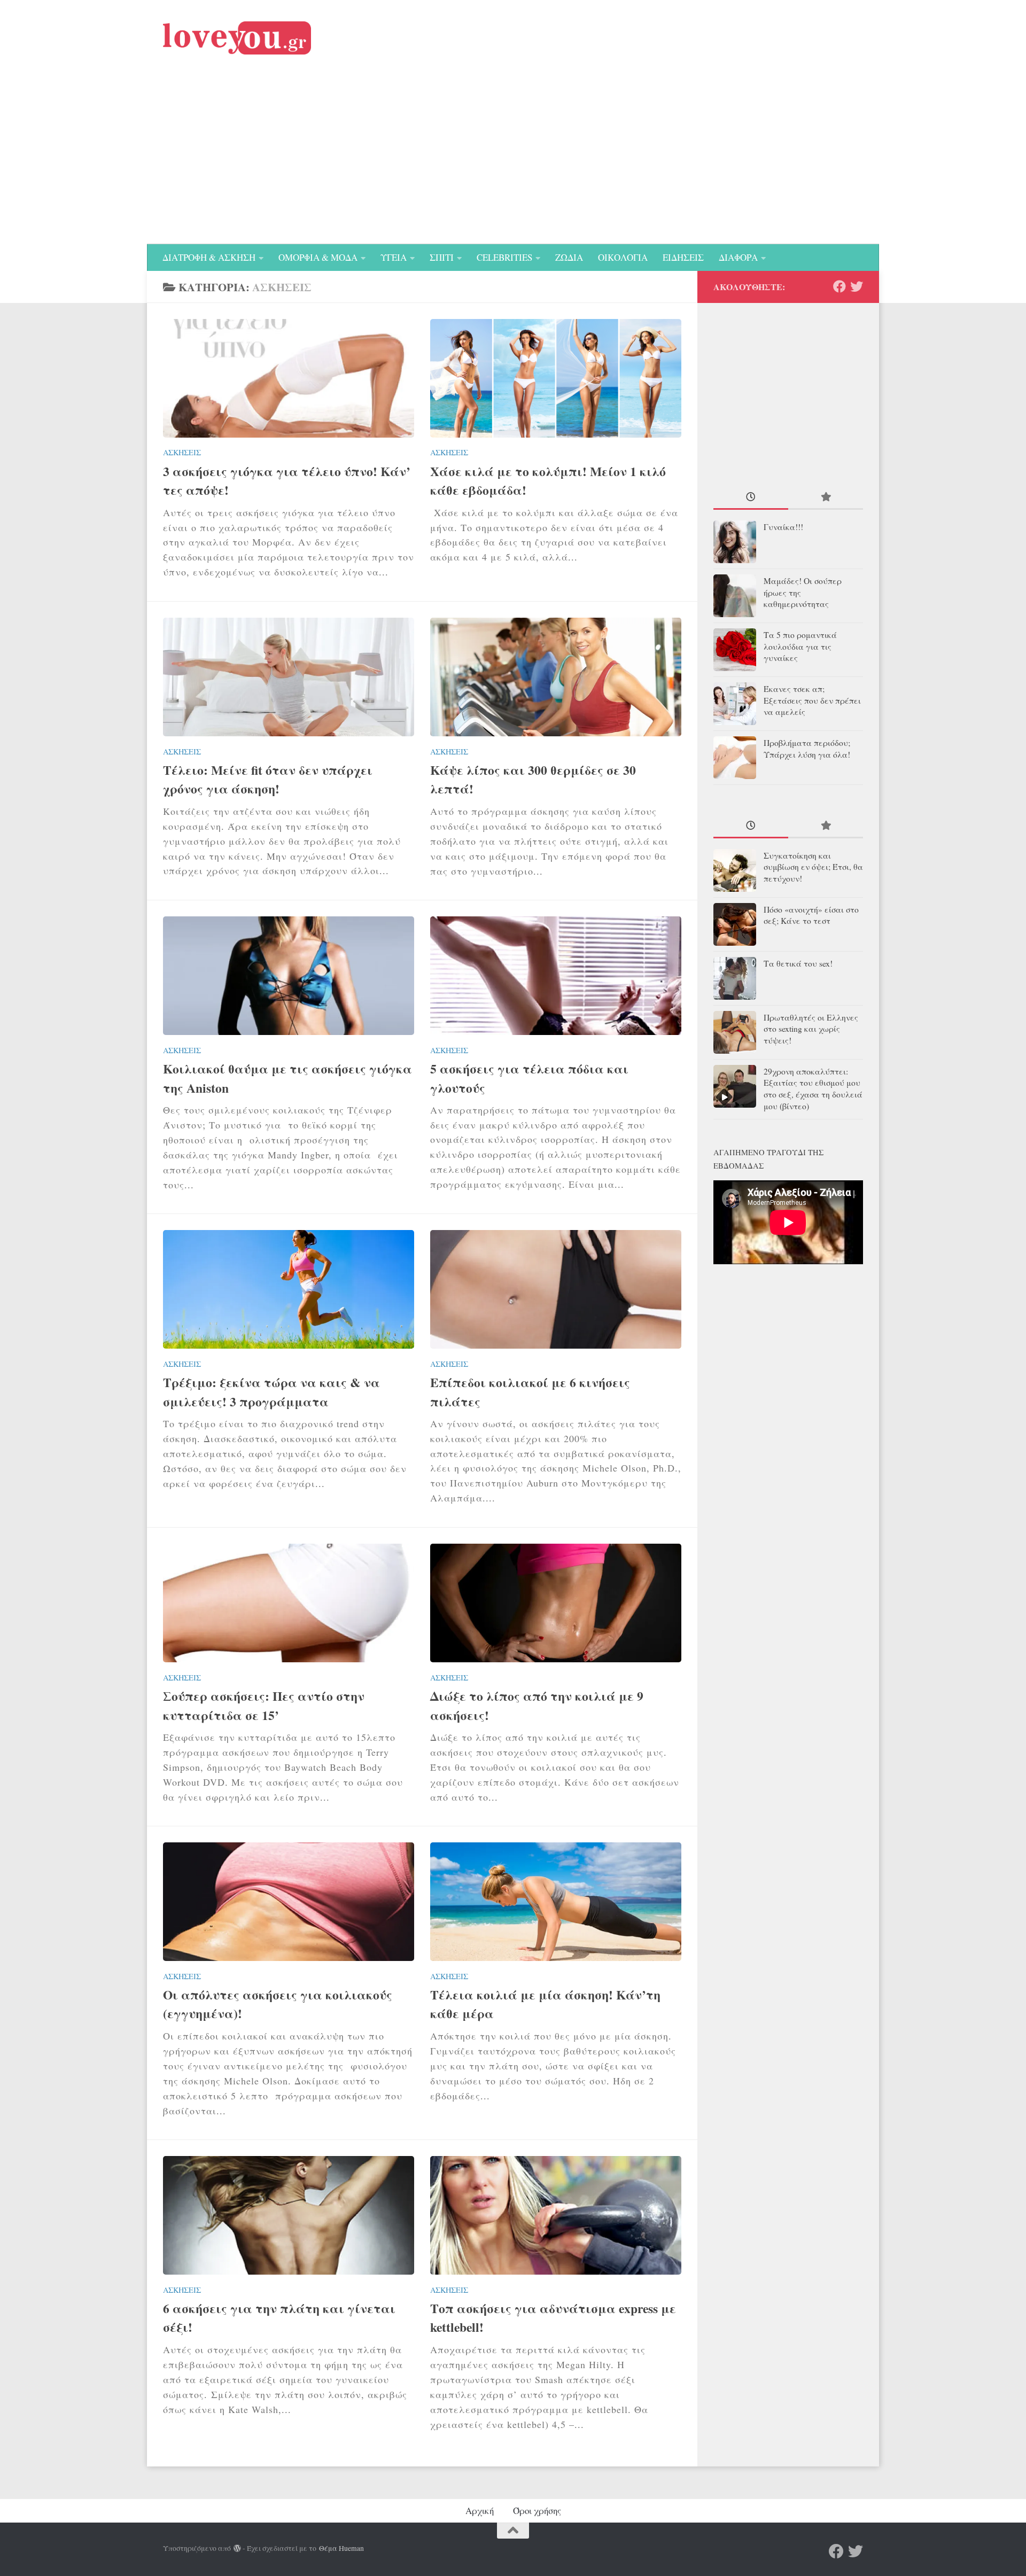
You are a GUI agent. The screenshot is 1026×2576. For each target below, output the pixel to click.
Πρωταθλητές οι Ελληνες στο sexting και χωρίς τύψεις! (811, 1029)
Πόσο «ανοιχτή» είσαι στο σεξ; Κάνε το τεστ (811, 915)
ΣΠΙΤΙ (442, 257)
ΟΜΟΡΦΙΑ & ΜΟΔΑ (318, 257)
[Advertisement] (513, 164)
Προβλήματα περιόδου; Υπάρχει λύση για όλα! (807, 749)
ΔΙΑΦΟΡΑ (738, 257)
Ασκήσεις (182, 452)
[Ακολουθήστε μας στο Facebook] (840, 286)
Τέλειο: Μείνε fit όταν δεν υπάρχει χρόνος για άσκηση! (268, 779)
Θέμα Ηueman (341, 2548)
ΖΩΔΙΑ (569, 257)
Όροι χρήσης (537, 2511)
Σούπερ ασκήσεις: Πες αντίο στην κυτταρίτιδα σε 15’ (264, 1705)
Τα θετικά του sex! (798, 963)
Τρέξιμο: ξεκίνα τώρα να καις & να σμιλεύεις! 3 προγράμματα (271, 1392)
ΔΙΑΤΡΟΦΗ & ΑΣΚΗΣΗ (209, 257)
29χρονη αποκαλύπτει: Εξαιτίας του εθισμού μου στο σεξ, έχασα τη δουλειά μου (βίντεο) (813, 1089)
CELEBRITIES (504, 257)
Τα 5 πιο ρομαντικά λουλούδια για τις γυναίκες (800, 647)
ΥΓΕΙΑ (394, 257)
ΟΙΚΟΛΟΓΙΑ (623, 257)
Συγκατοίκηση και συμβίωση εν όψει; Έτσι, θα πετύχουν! (813, 867)
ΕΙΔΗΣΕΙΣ (683, 257)
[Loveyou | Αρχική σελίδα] (237, 38)
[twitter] (857, 286)
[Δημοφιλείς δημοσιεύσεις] (826, 498)
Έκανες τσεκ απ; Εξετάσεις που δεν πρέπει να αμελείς (812, 701)
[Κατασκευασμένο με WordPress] (237, 2549)
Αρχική (480, 2511)
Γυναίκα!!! (783, 527)
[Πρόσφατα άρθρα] (751, 498)
